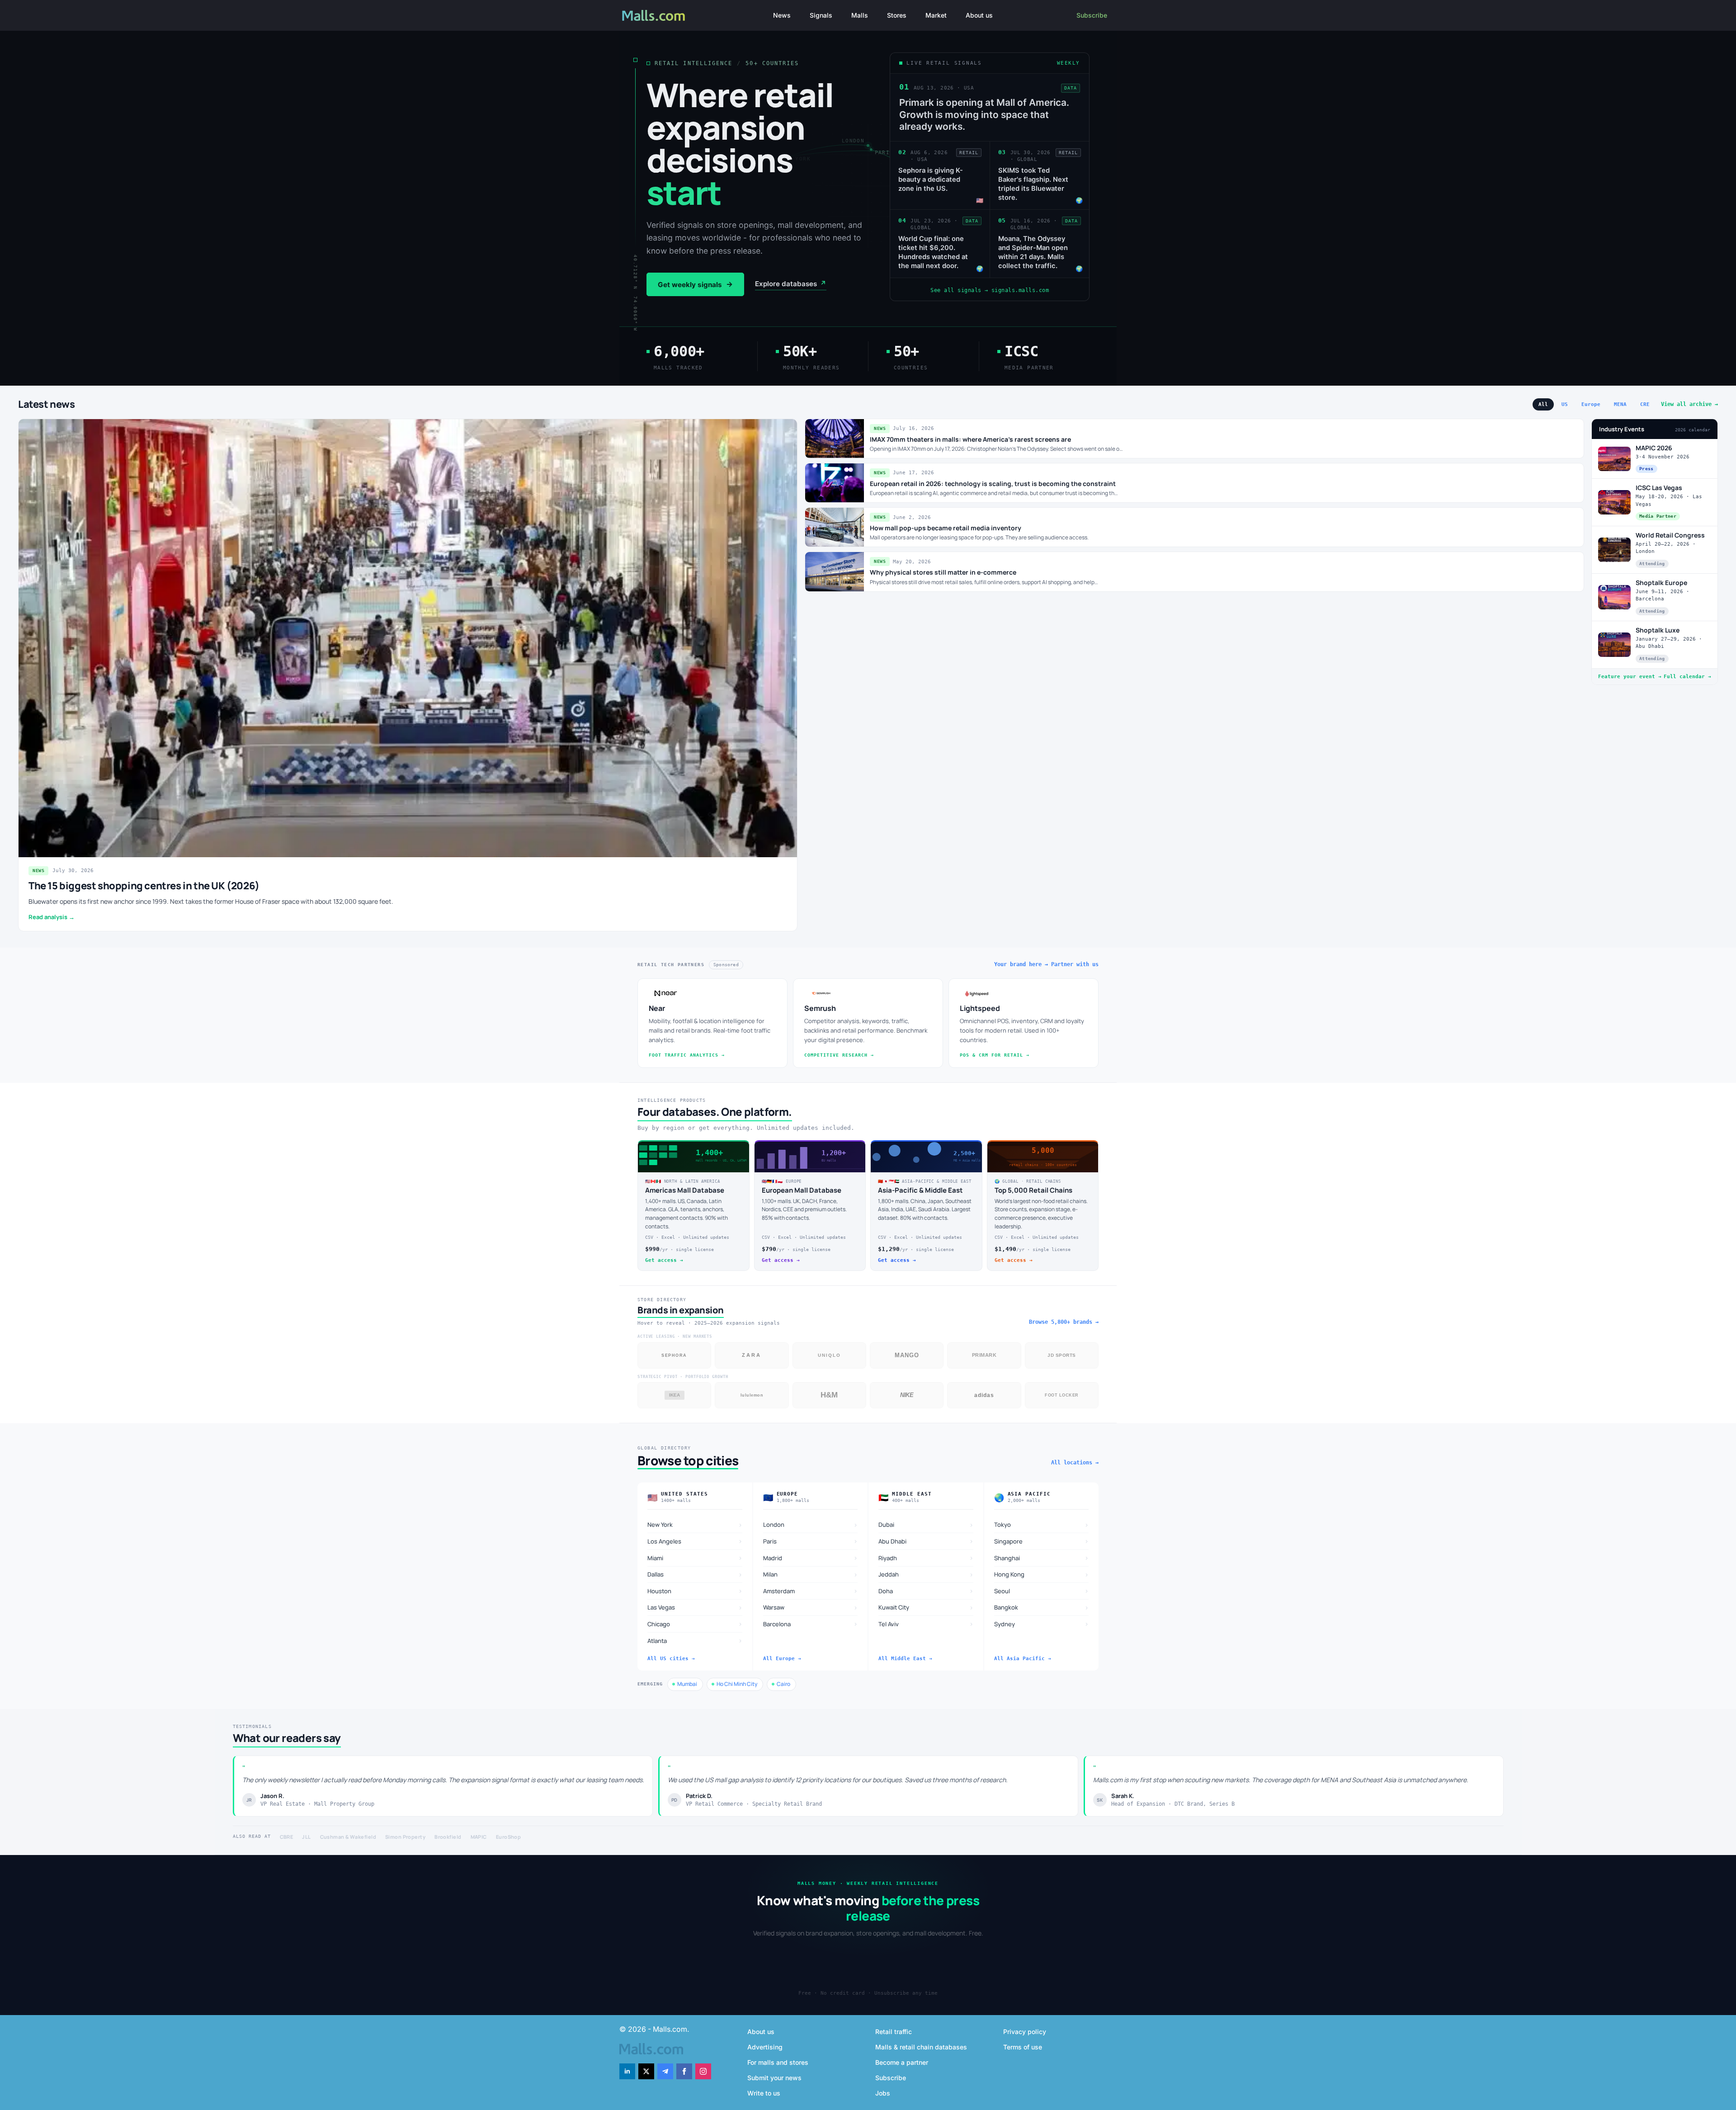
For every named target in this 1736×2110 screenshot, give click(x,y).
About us (979, 15)
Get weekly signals (695, 284)
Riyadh (926, 1558)
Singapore (1042, 1541)
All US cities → (671, 1659)
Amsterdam (811, 1591)
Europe (1591, 404)
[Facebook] (684, 2071)
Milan (811, 1574)
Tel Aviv (926, 1624)
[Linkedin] (627, 2071)
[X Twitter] (646, 2071)
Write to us (764, 2093)
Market (936, 15)
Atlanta (695, 1640)
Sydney (1042, 1624)
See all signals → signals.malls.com (990, 290)
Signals (821, 15)
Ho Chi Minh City (737, 1684)
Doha (926, 1591)
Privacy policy (1025, 2032)
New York (695, 1525)
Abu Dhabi (926, 1541)
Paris (811, 1541)
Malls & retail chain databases (921, 2047)
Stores (897, 15)
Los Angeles (695, 1541)
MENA (1620, 404)
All (1543, 404)
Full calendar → (1687, 677)
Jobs (883, 2093)
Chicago (695, 1624)
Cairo (783, 1684)
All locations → (1075, 1463)
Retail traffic (894, 2032)
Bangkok (1042, 1607)
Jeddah (926, 1574)
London (811, 1525)
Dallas (695, 1574)
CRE (1645, 404)
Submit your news (774, 2078)
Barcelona (811, 1624)
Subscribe (1092, 15)
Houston (695, 1591)
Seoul (1042, 1591)
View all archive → (1689, 404)
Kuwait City (926, 1607)
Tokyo (1042, 1525)
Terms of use (1023, 2047)
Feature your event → (1630, 677)
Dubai (926, 1525)
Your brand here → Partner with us (1046, 964)
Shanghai (1042, 1558)
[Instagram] (703, 2071)
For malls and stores (778, 2062)
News (782, 15)
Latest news (47, 404)
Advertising (765, 2047)
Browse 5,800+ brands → (1064, 1322)
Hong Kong (1042, 1574)
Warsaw (811, 1607)
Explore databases (791, 284)
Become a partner (902, 2062)
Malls (860, 15)
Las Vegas (695, 1607)
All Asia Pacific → (1023, 1659)
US (1565, 404)
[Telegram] (665, 2071)
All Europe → (782, 1659)
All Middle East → (905, 1659)
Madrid (811, 1558)
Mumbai (687, 1684)
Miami (695, 1558)
